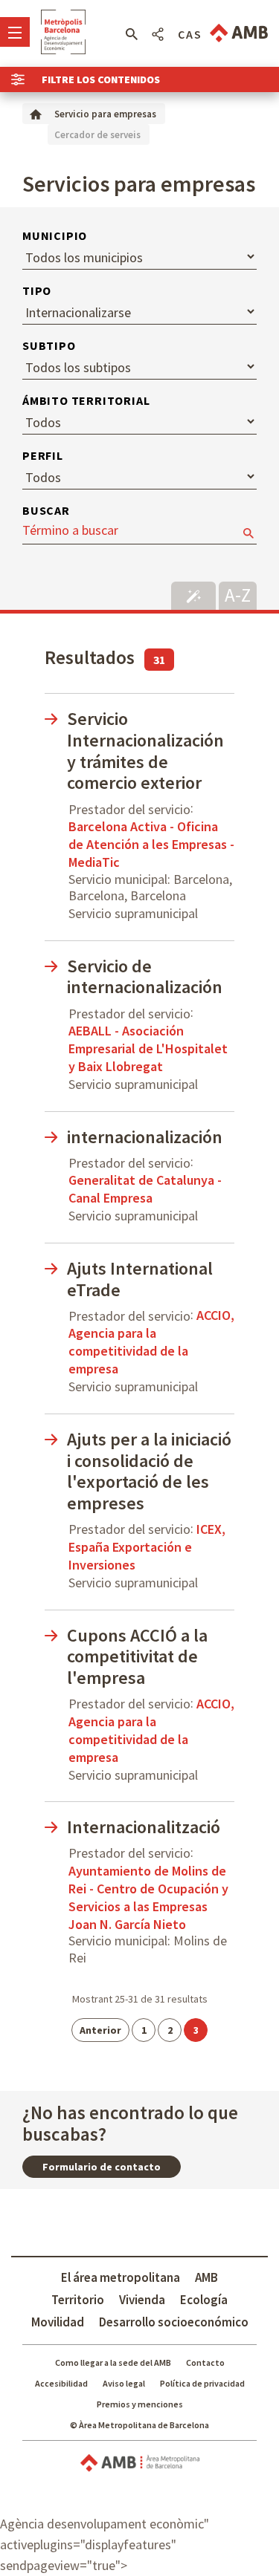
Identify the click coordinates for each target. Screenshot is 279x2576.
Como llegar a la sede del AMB (113, 2362)
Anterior (100, 2030)
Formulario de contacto (102, 2167)
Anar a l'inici (63, 32)
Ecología (204, 2300)
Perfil (43, 455)
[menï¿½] (15, 32)
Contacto (205, 2362)
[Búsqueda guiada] (193, 596)
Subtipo (49, 345)
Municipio (55, 235)
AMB (206, 2277)
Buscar (46, 510)
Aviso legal (124, 2383)
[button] (131, 34)
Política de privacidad (202, 2383)
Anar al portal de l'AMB (239, 33)
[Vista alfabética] (238, 594)
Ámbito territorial (86, 400)
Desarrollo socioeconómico (174, 2322)
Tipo (37, 290)
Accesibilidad (61, 2383)
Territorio (78, 2300)
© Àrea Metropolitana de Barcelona (139, 2425)
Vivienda (142, 2300)
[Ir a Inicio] (36, 113)
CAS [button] (190, 34)
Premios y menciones (140, 2404)
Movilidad (58, 2322)
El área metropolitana (121, 2277)
